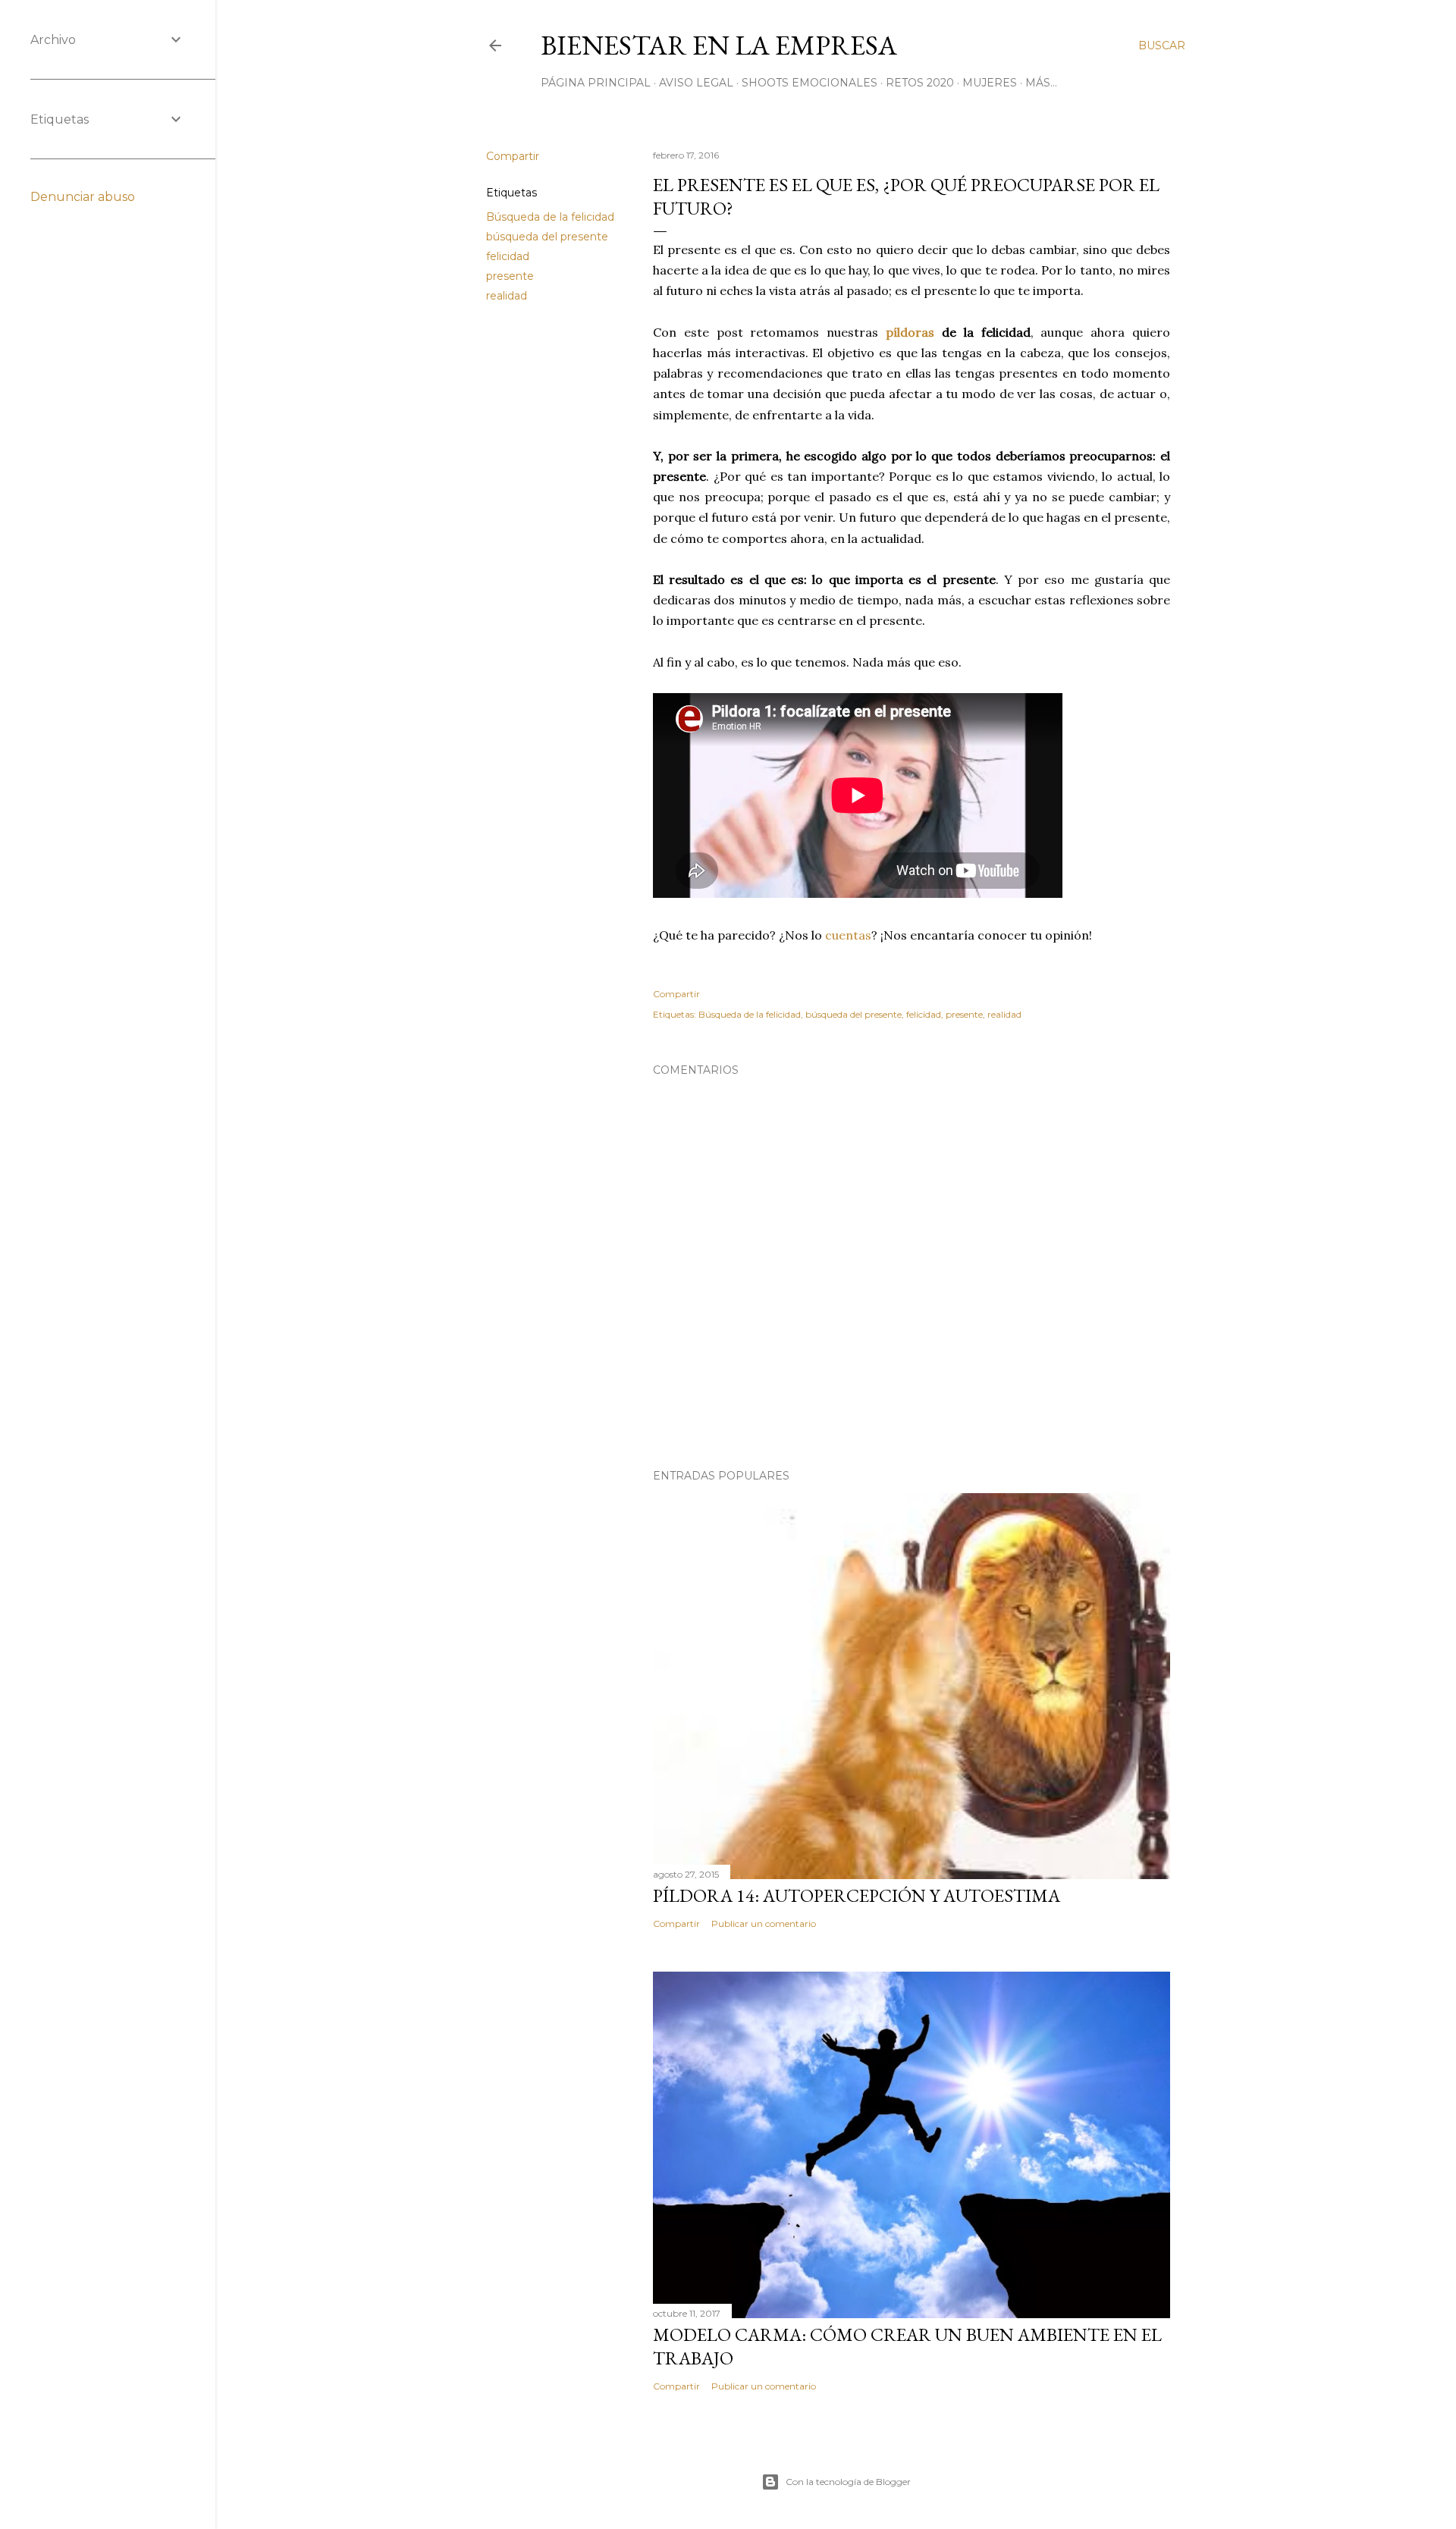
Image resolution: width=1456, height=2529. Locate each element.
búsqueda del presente (547, 237)
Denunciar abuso (83, 197)
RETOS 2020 (920, 83)
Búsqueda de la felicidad (550, 217)
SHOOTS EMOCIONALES (810, 83)
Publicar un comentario (764, 1923)
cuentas (848, 935)
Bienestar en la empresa (719, 45)
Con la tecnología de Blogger (848, 2482)
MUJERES (990, 83)
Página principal (596, 83)
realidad (507, 296)
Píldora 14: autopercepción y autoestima (857, 1895)
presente (510, 276)
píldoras (910, 332)
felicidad (508, 256)
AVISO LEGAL (696, 83)
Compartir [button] (513, 156)
